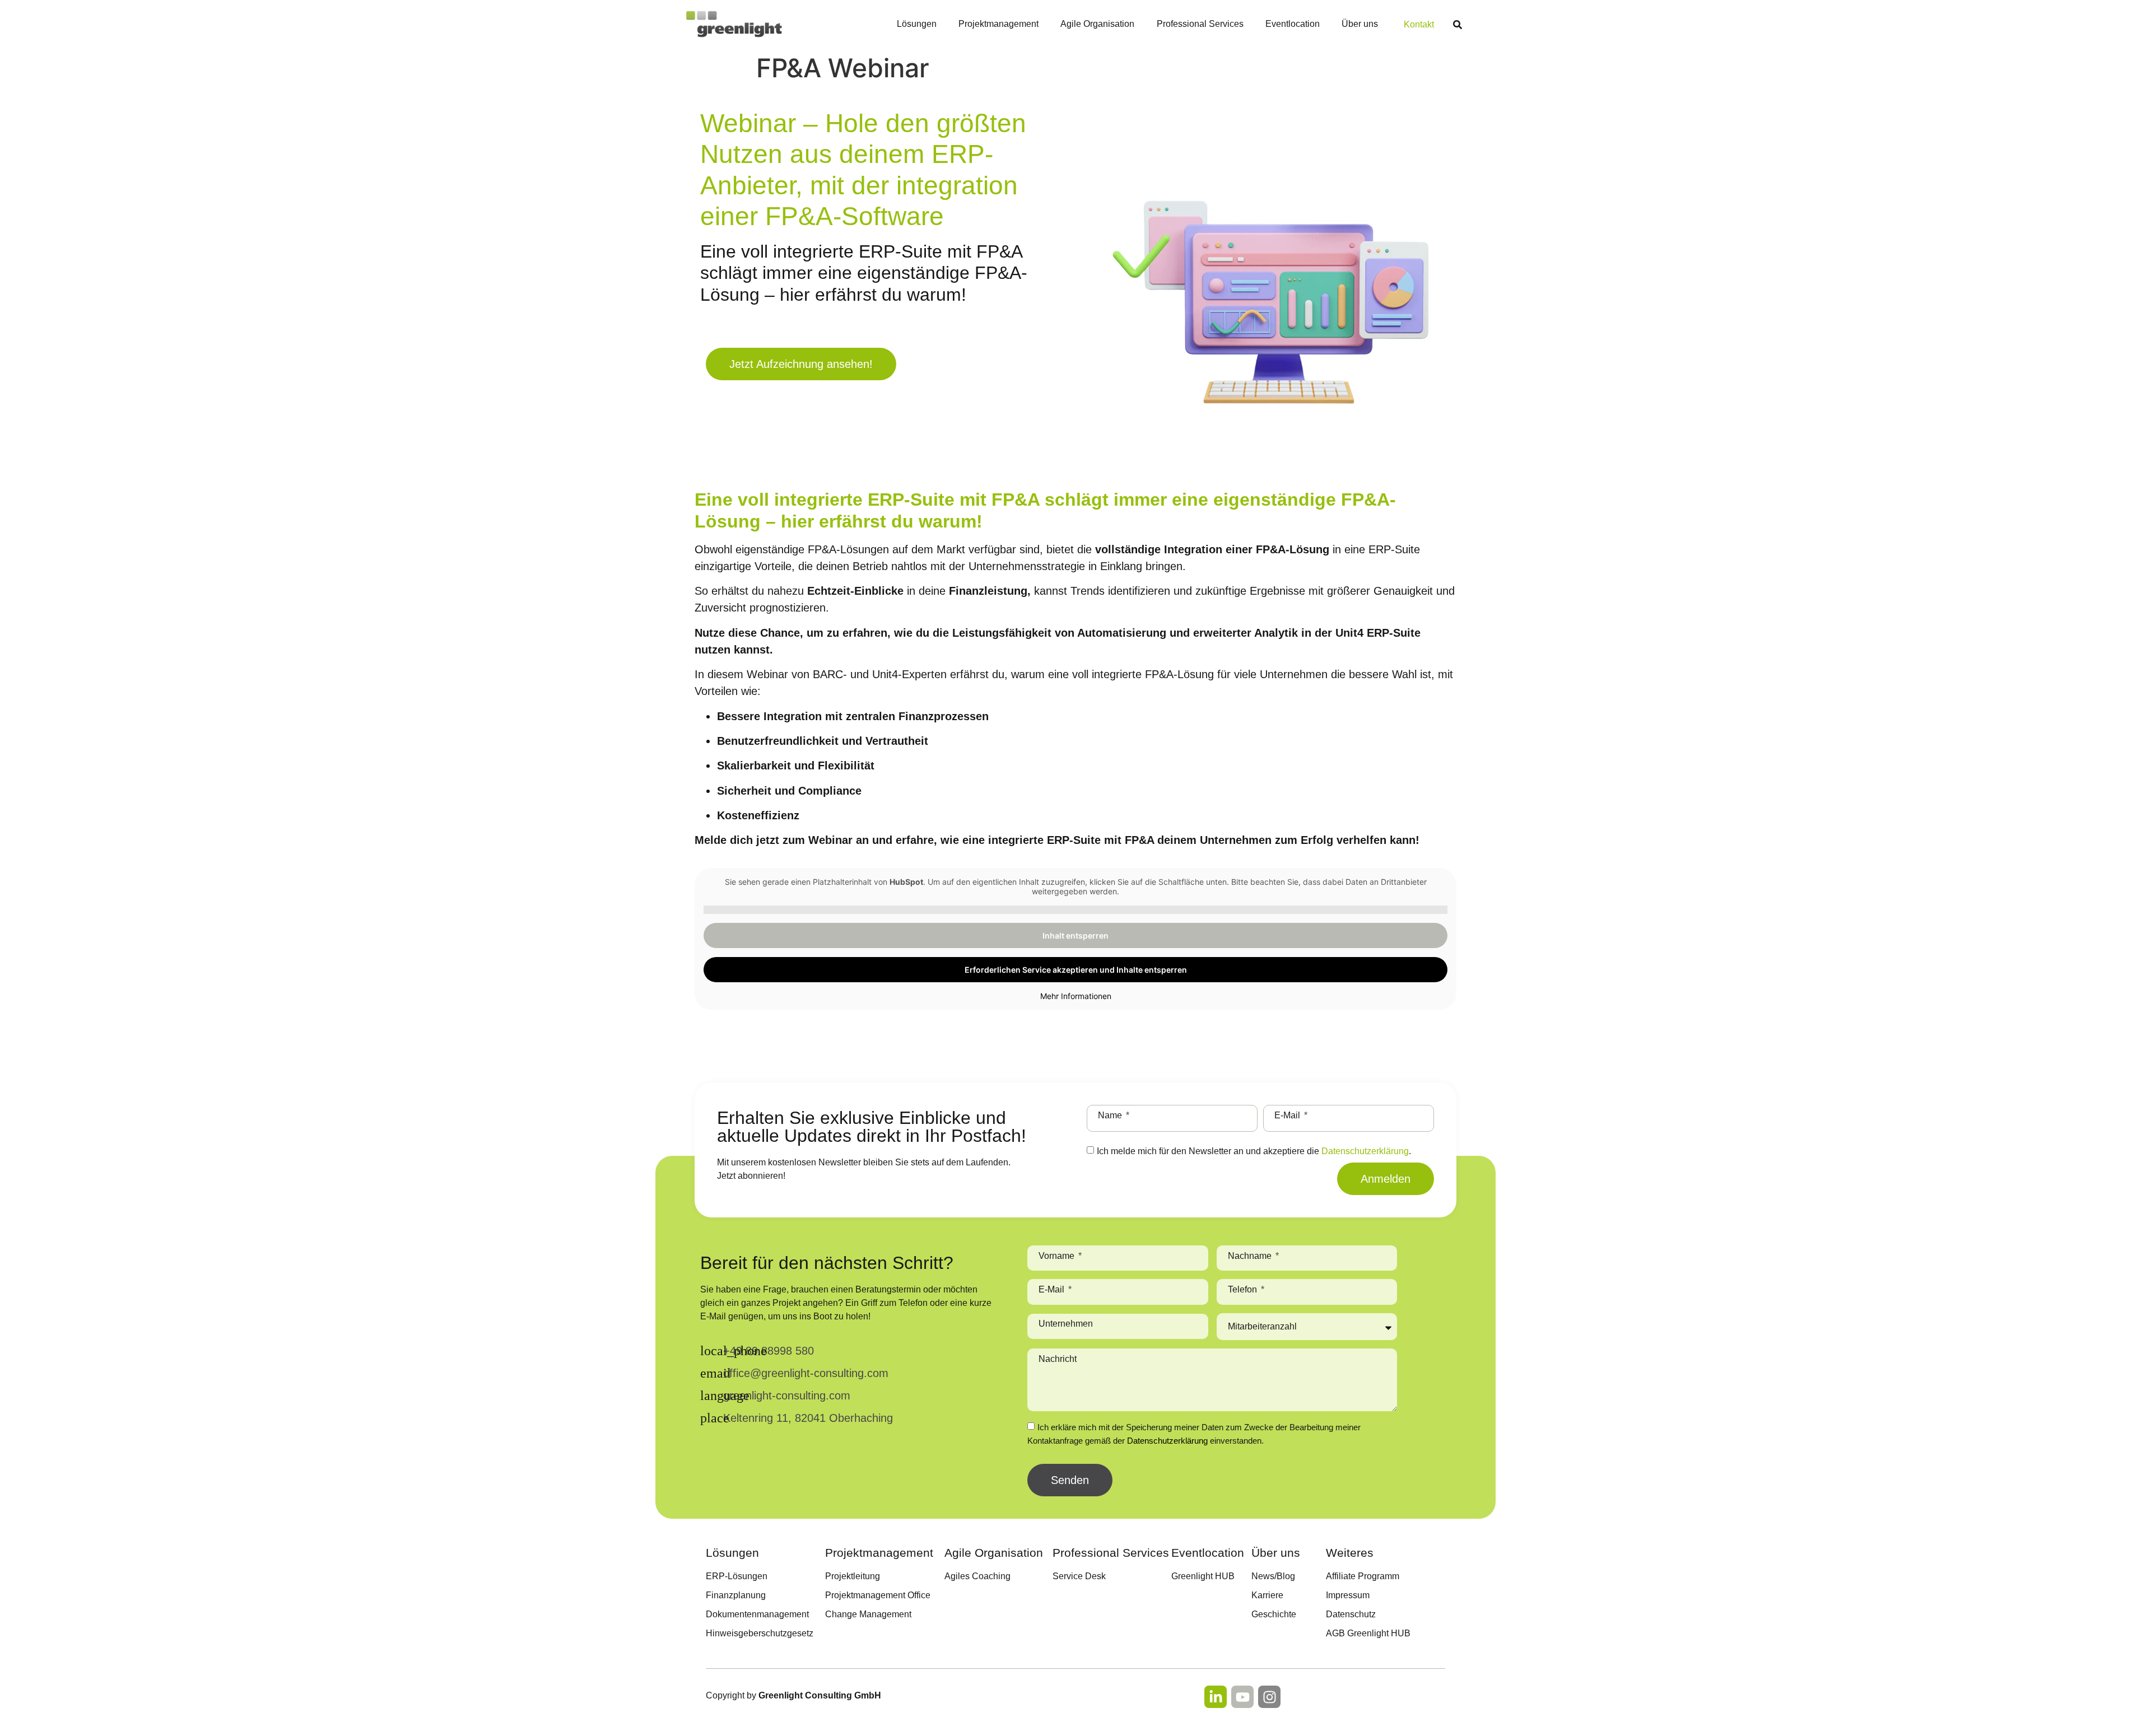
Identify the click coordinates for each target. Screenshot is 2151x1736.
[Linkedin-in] (1216, 1697)
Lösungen (917, 24)
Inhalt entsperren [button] (1075, 935)
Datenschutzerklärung (1365, 1151)
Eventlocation (1293, 24)
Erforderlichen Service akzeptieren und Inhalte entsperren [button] (1076, 970)
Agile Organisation (1097, 24)
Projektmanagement (998, 24)
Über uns (1360, 24)
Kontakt (1419, 24)
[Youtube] (1242, 1697)
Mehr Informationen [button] (1076, 996)
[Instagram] (1269, 1697)
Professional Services (1200, 24)
